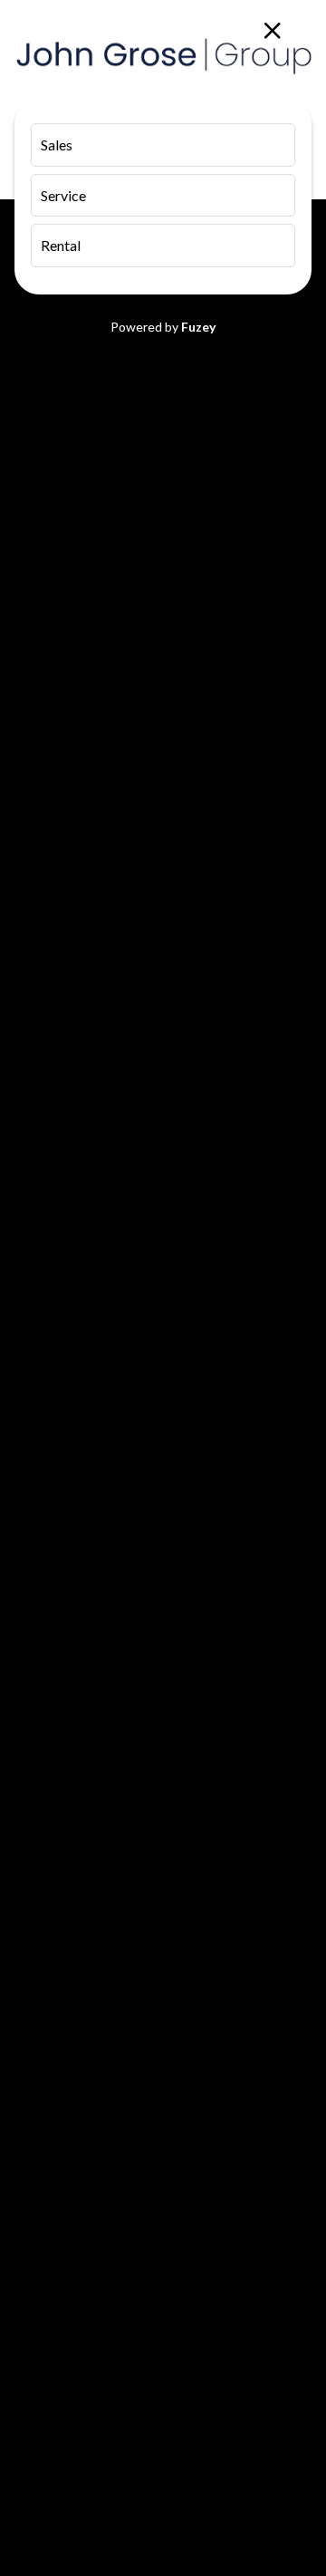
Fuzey (198, 327)
